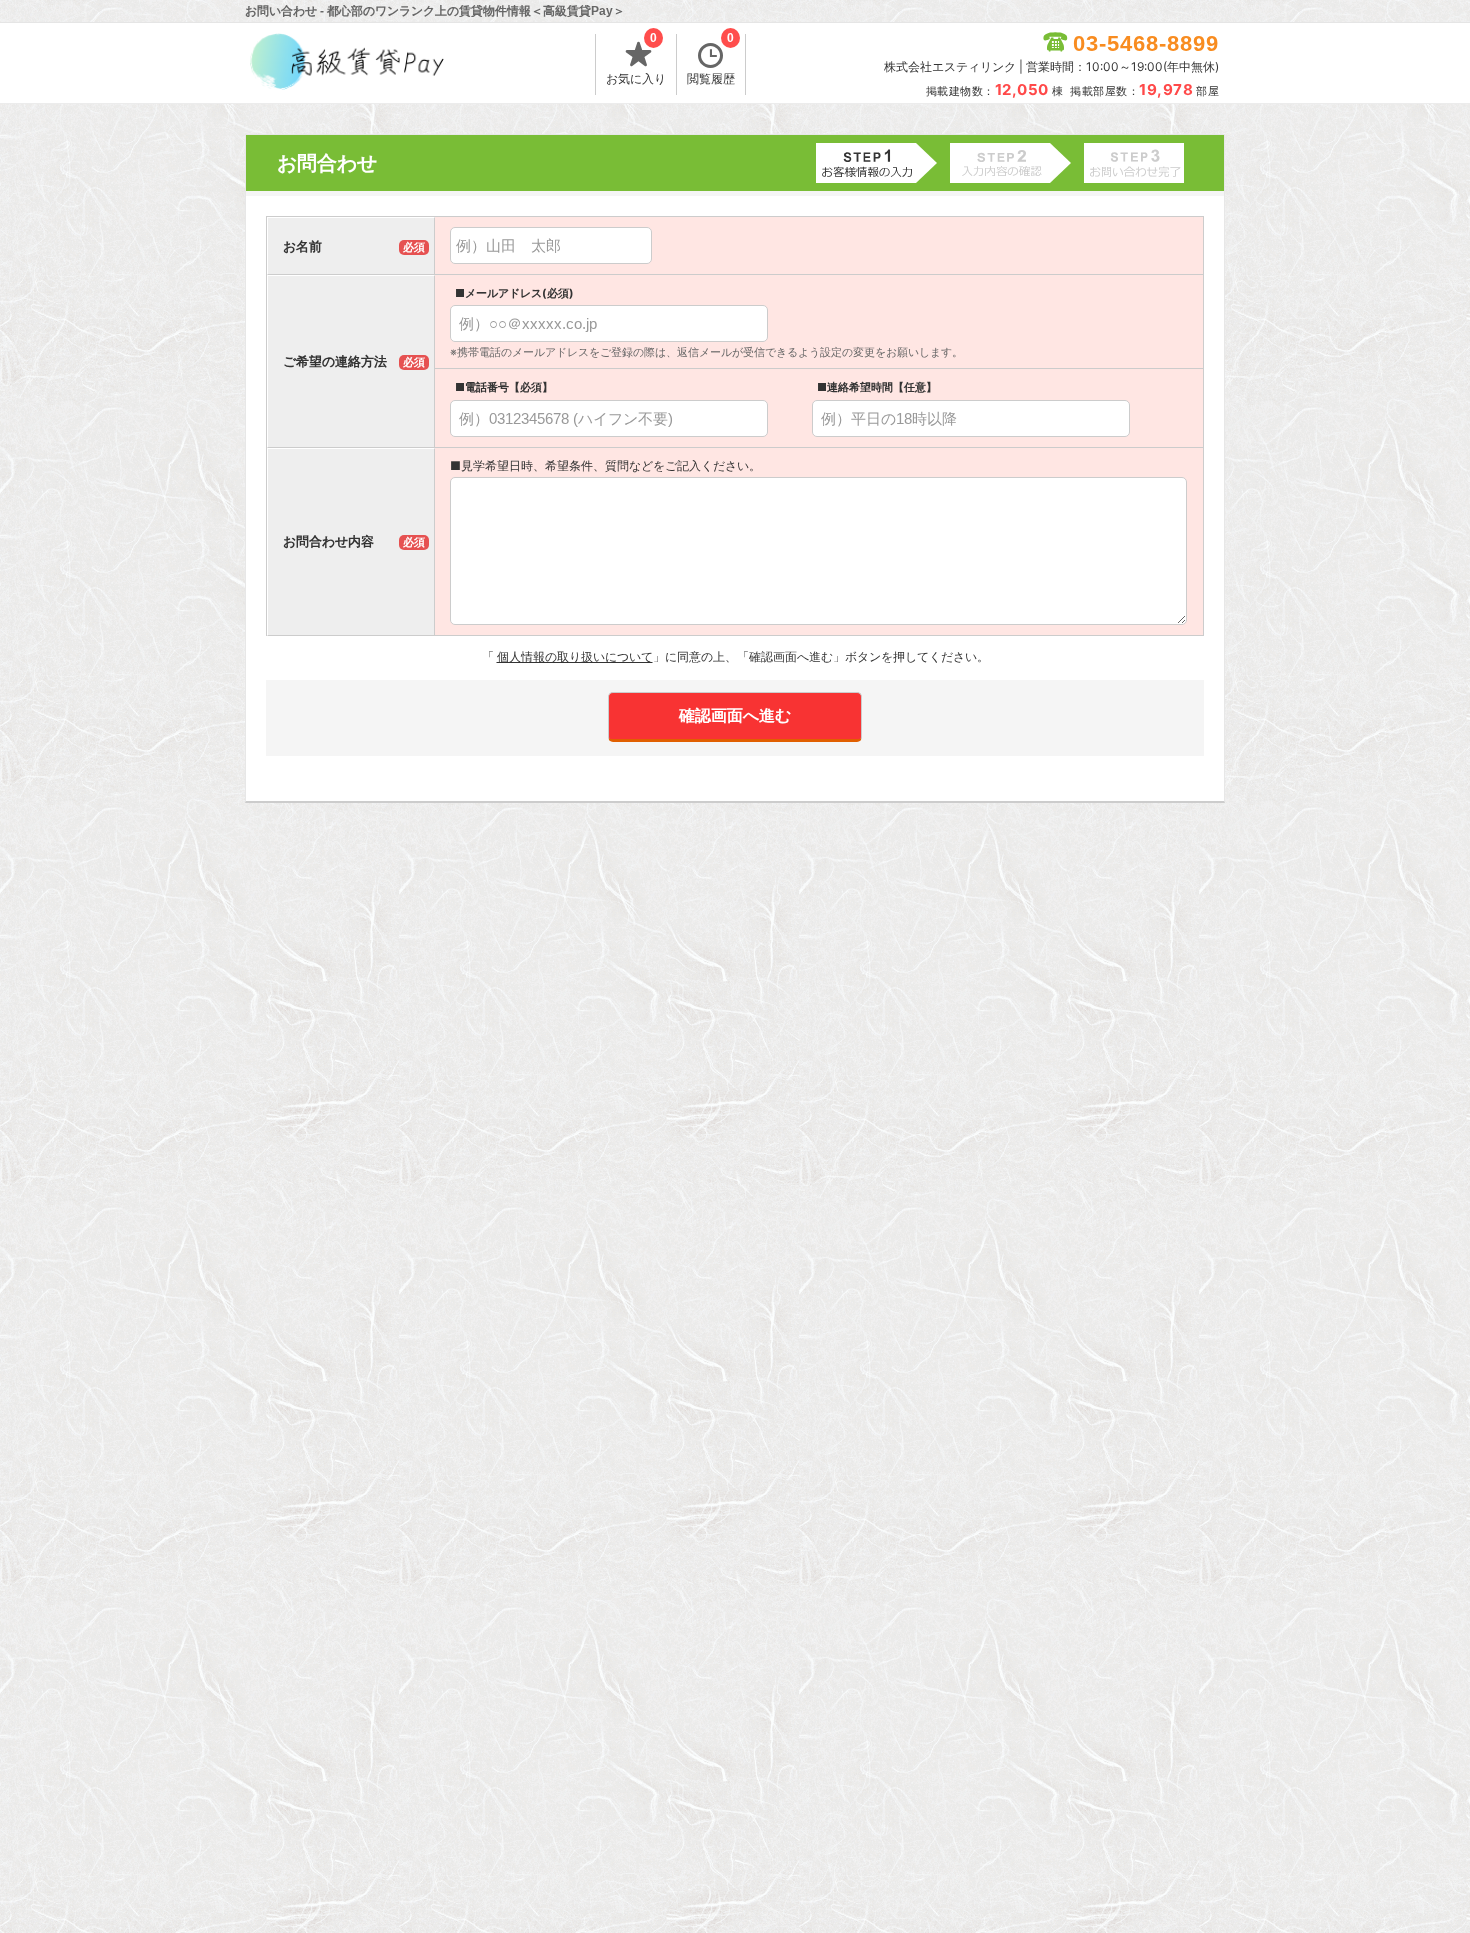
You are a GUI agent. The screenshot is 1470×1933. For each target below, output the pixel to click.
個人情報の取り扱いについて (575, 656)
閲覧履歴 (711, 60)
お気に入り (636, 60)
